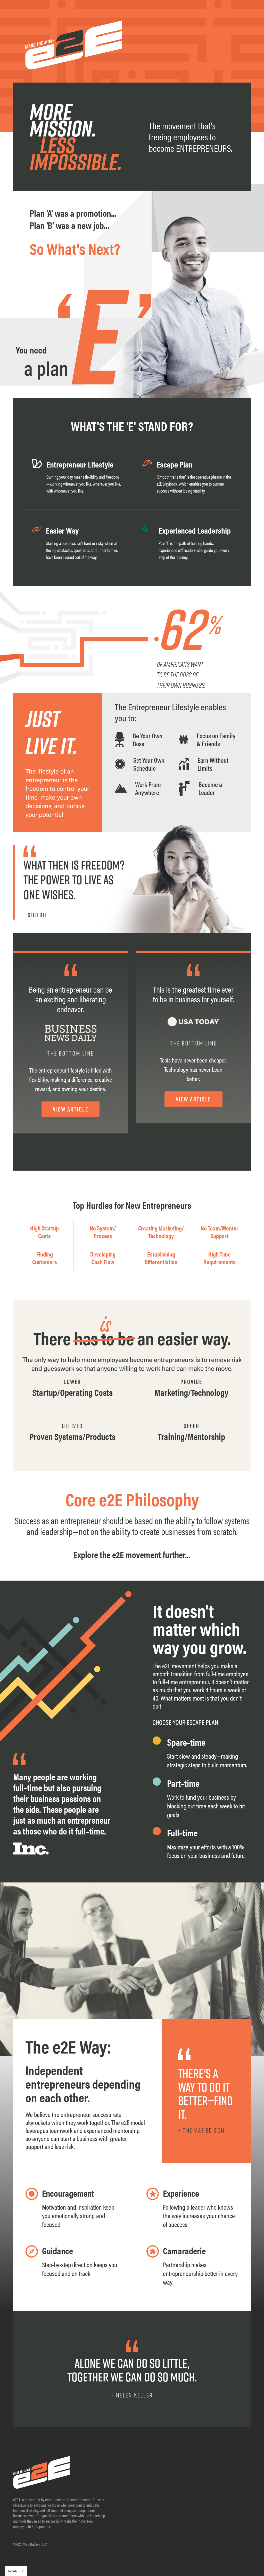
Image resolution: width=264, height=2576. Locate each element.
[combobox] (16, 2571)
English (12, 2571)
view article (71, 1109)
